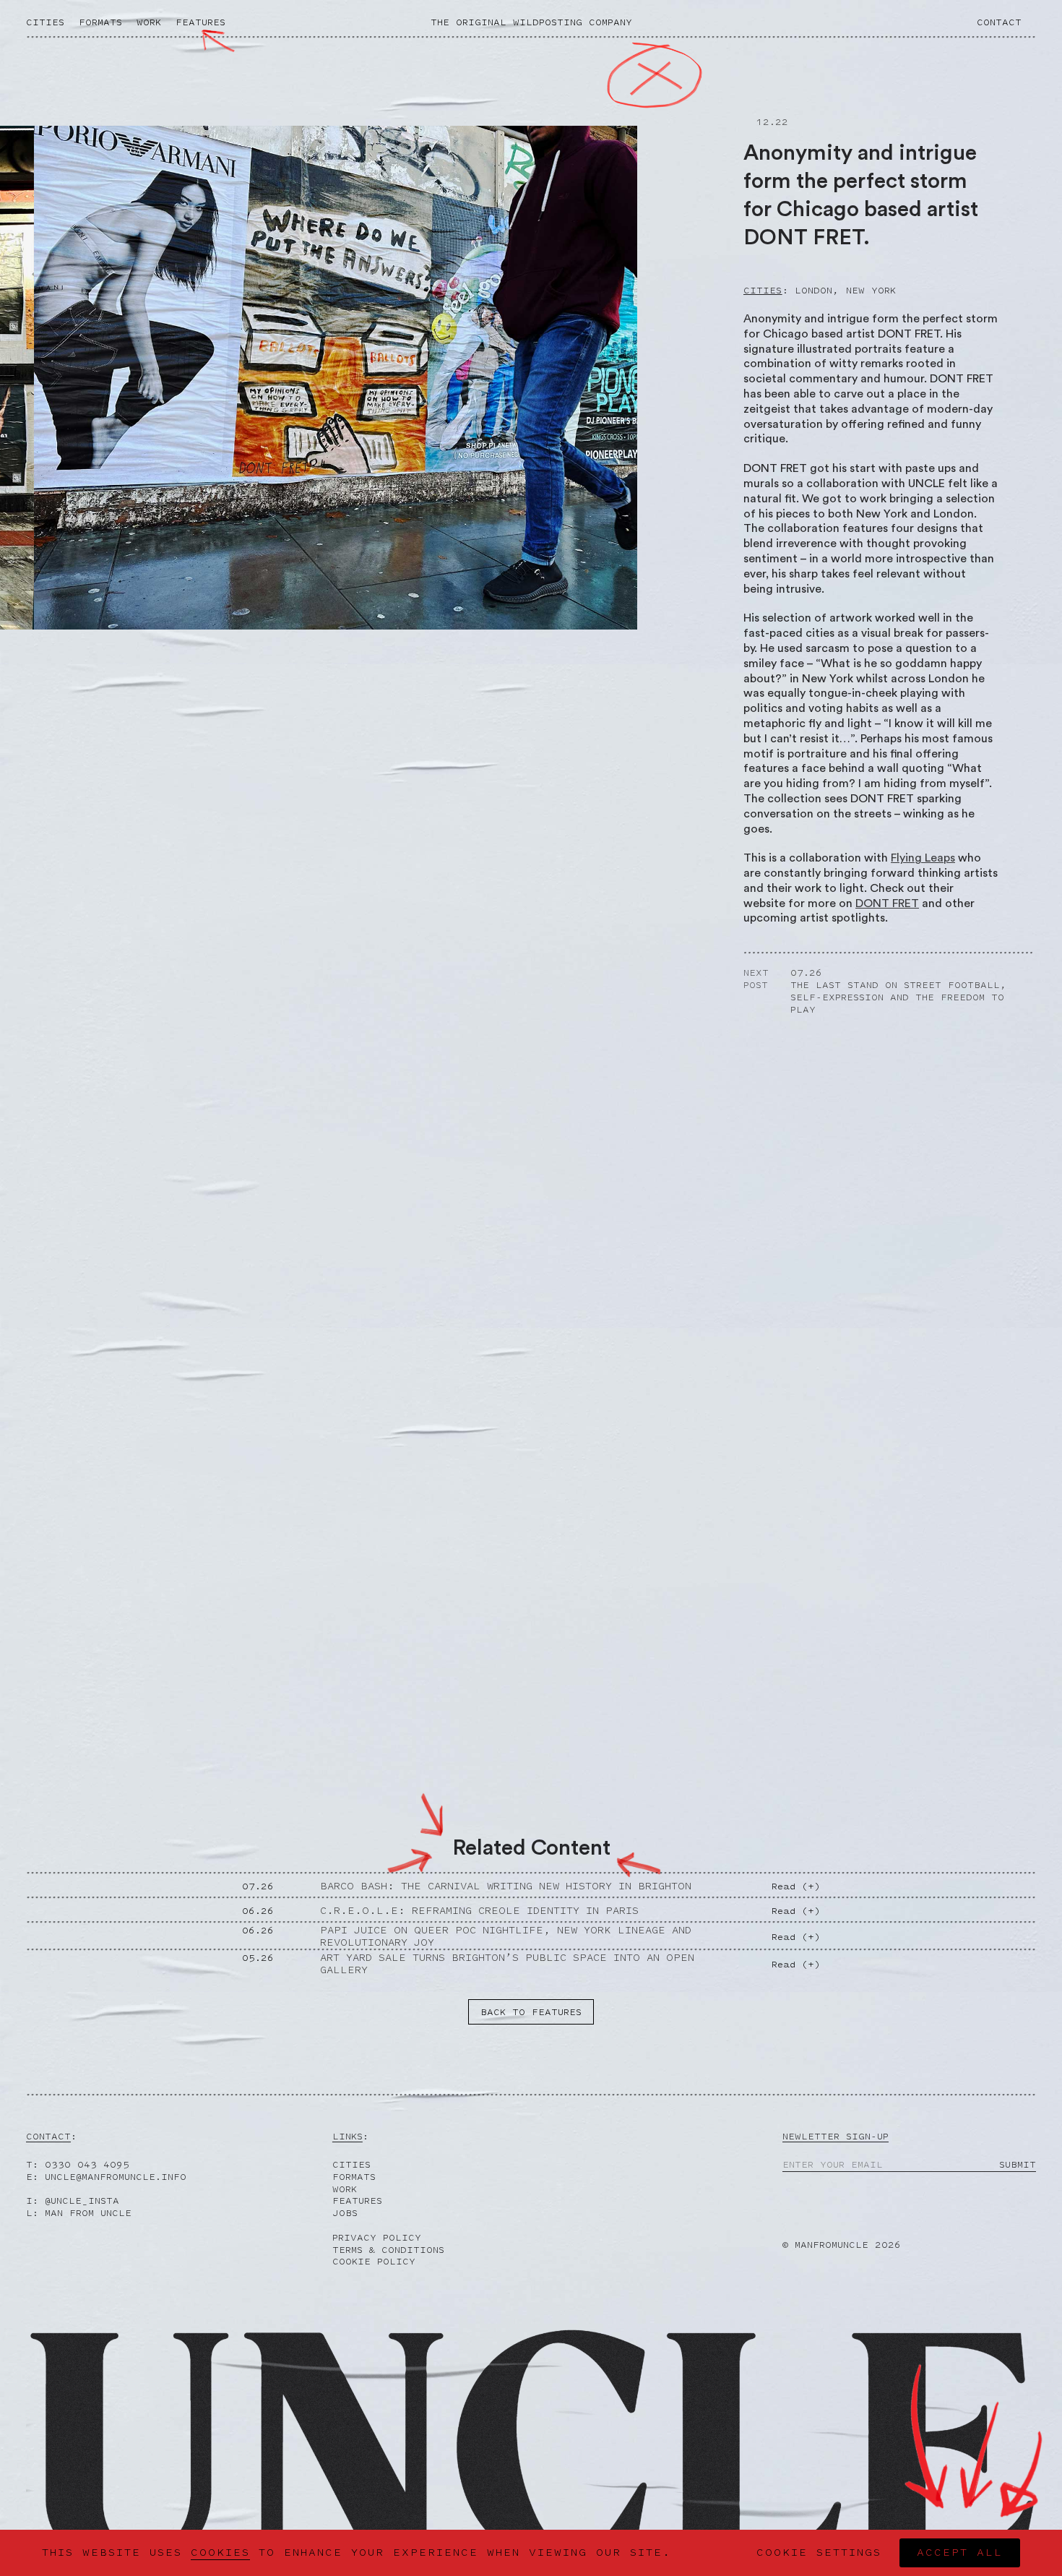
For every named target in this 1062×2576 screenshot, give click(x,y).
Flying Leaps (923, 858)
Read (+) (796, 1886)
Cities (45, 22)
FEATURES (357, 2201)
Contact (999, 22)
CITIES (351, 2164)
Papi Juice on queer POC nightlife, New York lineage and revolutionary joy (506, 1936)
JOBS (345, 2213)
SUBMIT (1018, 2165)
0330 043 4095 (87, 2164)
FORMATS (354, 2177)
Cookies (220, 2553)
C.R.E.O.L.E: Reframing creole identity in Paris (479, 1911)
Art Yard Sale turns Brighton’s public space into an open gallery (507, 1964)
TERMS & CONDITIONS (388, 2250)
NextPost (756, 979)
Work (149, 22)
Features (200, 22)
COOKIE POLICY (374, 2261)
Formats (100, 22)
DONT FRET (887, 903)
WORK (345, 2189)
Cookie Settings (819, 2553)
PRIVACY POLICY (377, 2237)
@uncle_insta (82, 2201)
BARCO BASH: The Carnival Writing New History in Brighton (506, 1886)
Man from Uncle (88, 2213)
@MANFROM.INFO (116, 2177)
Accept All (960, 2553)
